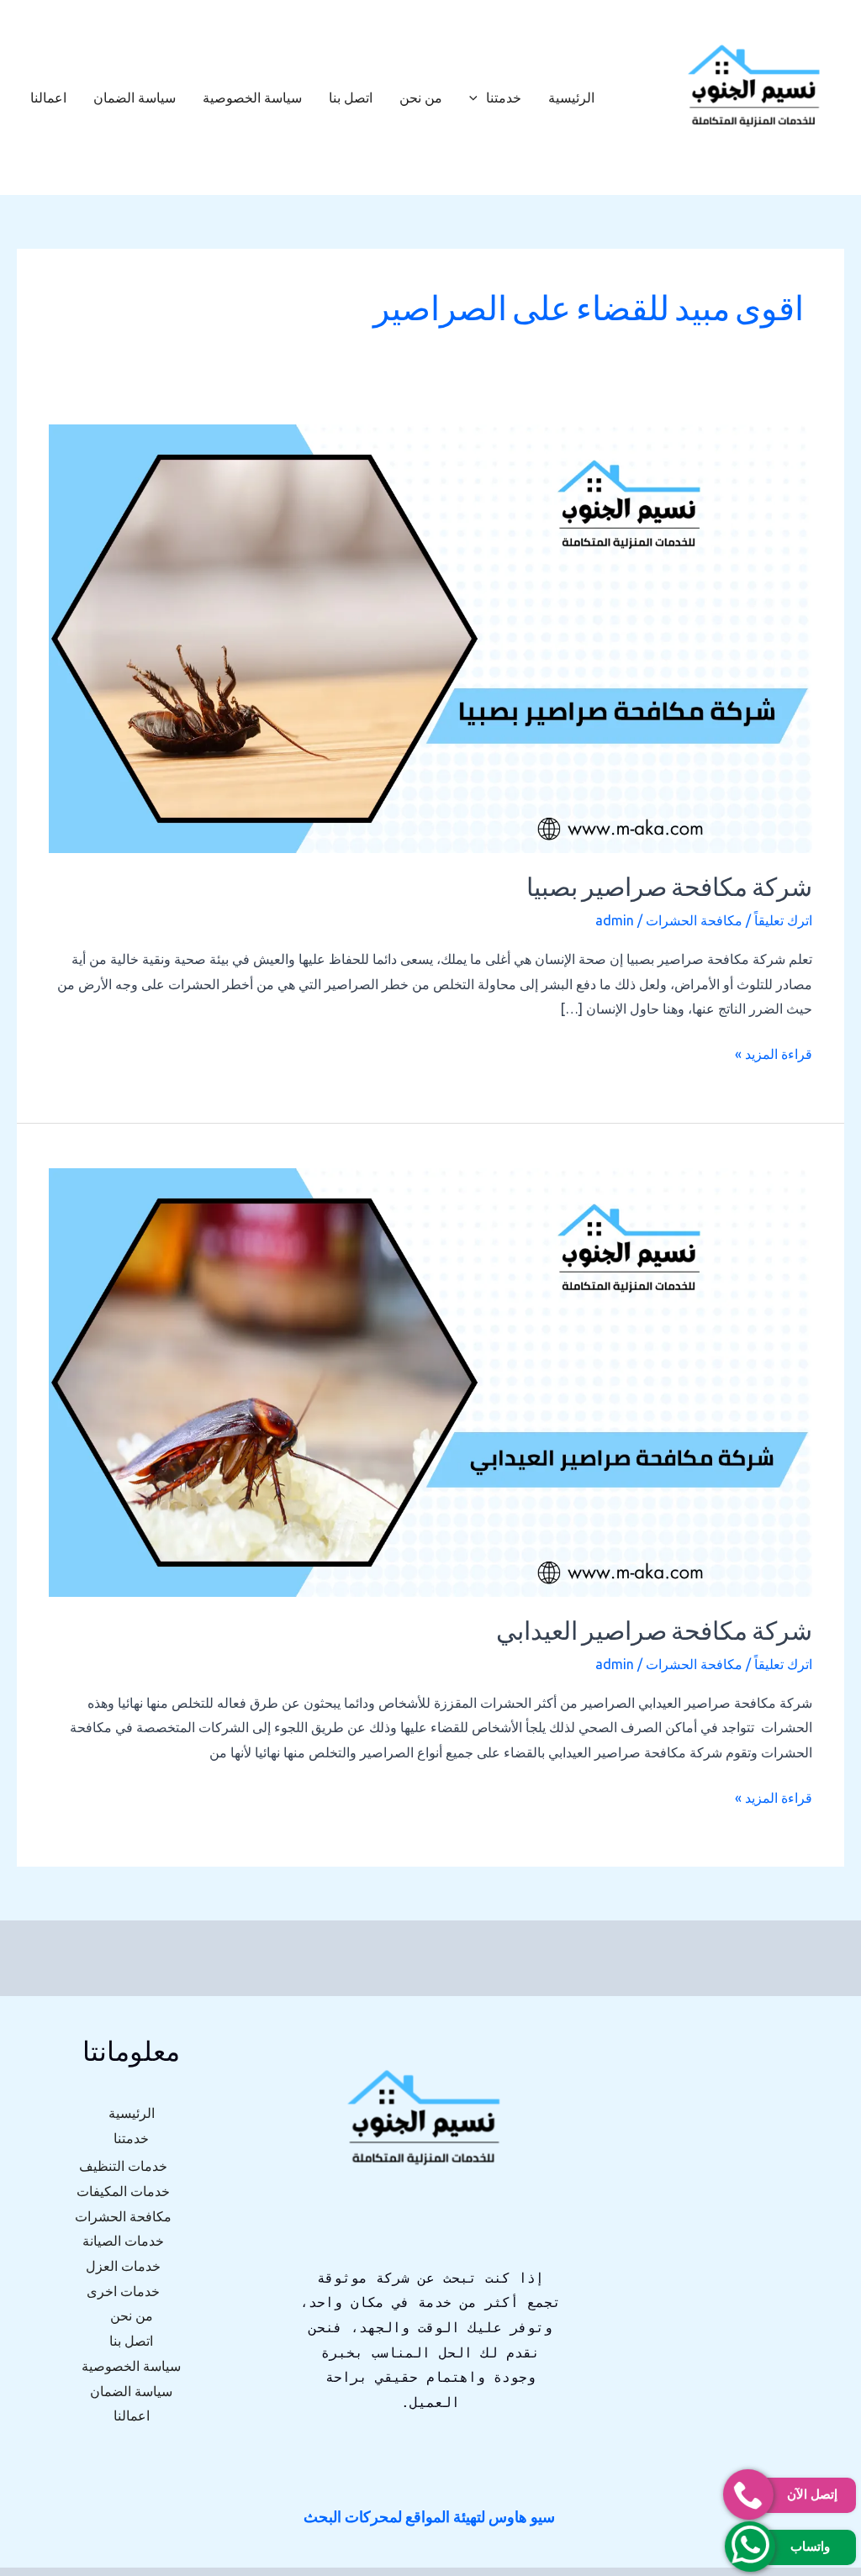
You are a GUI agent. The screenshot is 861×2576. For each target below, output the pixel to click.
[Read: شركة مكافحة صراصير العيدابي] (430, 1382)
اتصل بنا (351, 97)
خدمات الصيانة (123, 2241)
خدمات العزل (123, 2266)
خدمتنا (504, 97)
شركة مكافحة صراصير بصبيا (669, 890)
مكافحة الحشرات (694, 920)
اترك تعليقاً (783, 920)
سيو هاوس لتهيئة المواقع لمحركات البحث (429, 2516)
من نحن (421, 97)
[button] (478, 97)
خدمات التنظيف (123, 2166)
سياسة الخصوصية (252, 97)
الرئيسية (571, 97)
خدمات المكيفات (123, 2191)
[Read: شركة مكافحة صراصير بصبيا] (430, 638)
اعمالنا (48, 97)
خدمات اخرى (123, 2291)
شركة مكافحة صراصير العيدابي (654, 1633)
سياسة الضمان (135, 97)
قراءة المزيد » (774, 1052)
